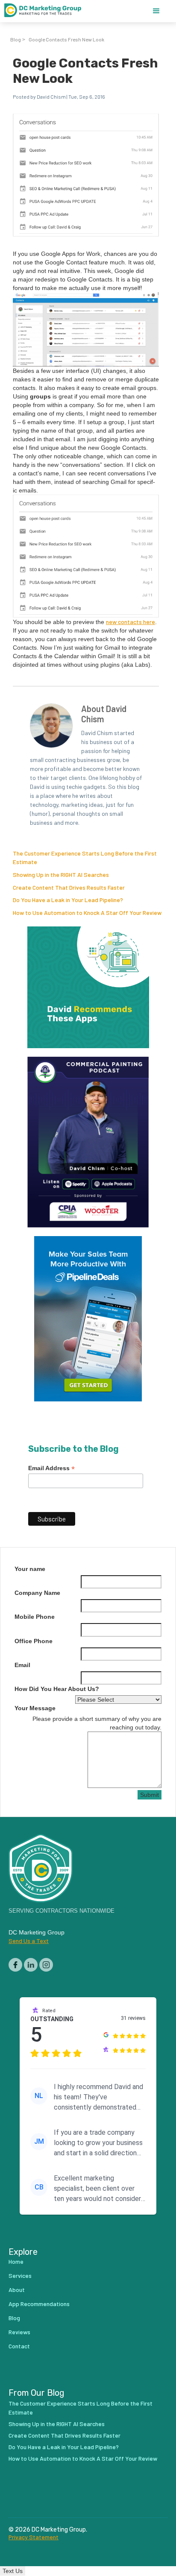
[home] (47, 11)
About (17, 2290)
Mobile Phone (35, 1617)
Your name (30, 1569)
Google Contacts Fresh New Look (66, 39)
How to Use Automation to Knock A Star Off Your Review (87, 913)
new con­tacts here (131, 622)
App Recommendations (39, 2304)
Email (22, 1665)
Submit (150, 1795)
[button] (156, 11)
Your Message (35, 1708)
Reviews (19, 2332)
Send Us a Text (29, 1941)
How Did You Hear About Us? (57, 1689)
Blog (16, 39)
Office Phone (34, 1641)
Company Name (37, 1593)
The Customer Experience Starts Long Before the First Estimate (81, 2408)
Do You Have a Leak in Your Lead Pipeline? (68, 900)
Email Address (51, 1468)
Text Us (13, 2571)
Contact (19, 2346)
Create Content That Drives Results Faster (69, 887)
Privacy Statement (34, 2537)
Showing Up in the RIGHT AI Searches (61, 875)
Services (20, 2276)
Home (16, 2261)
